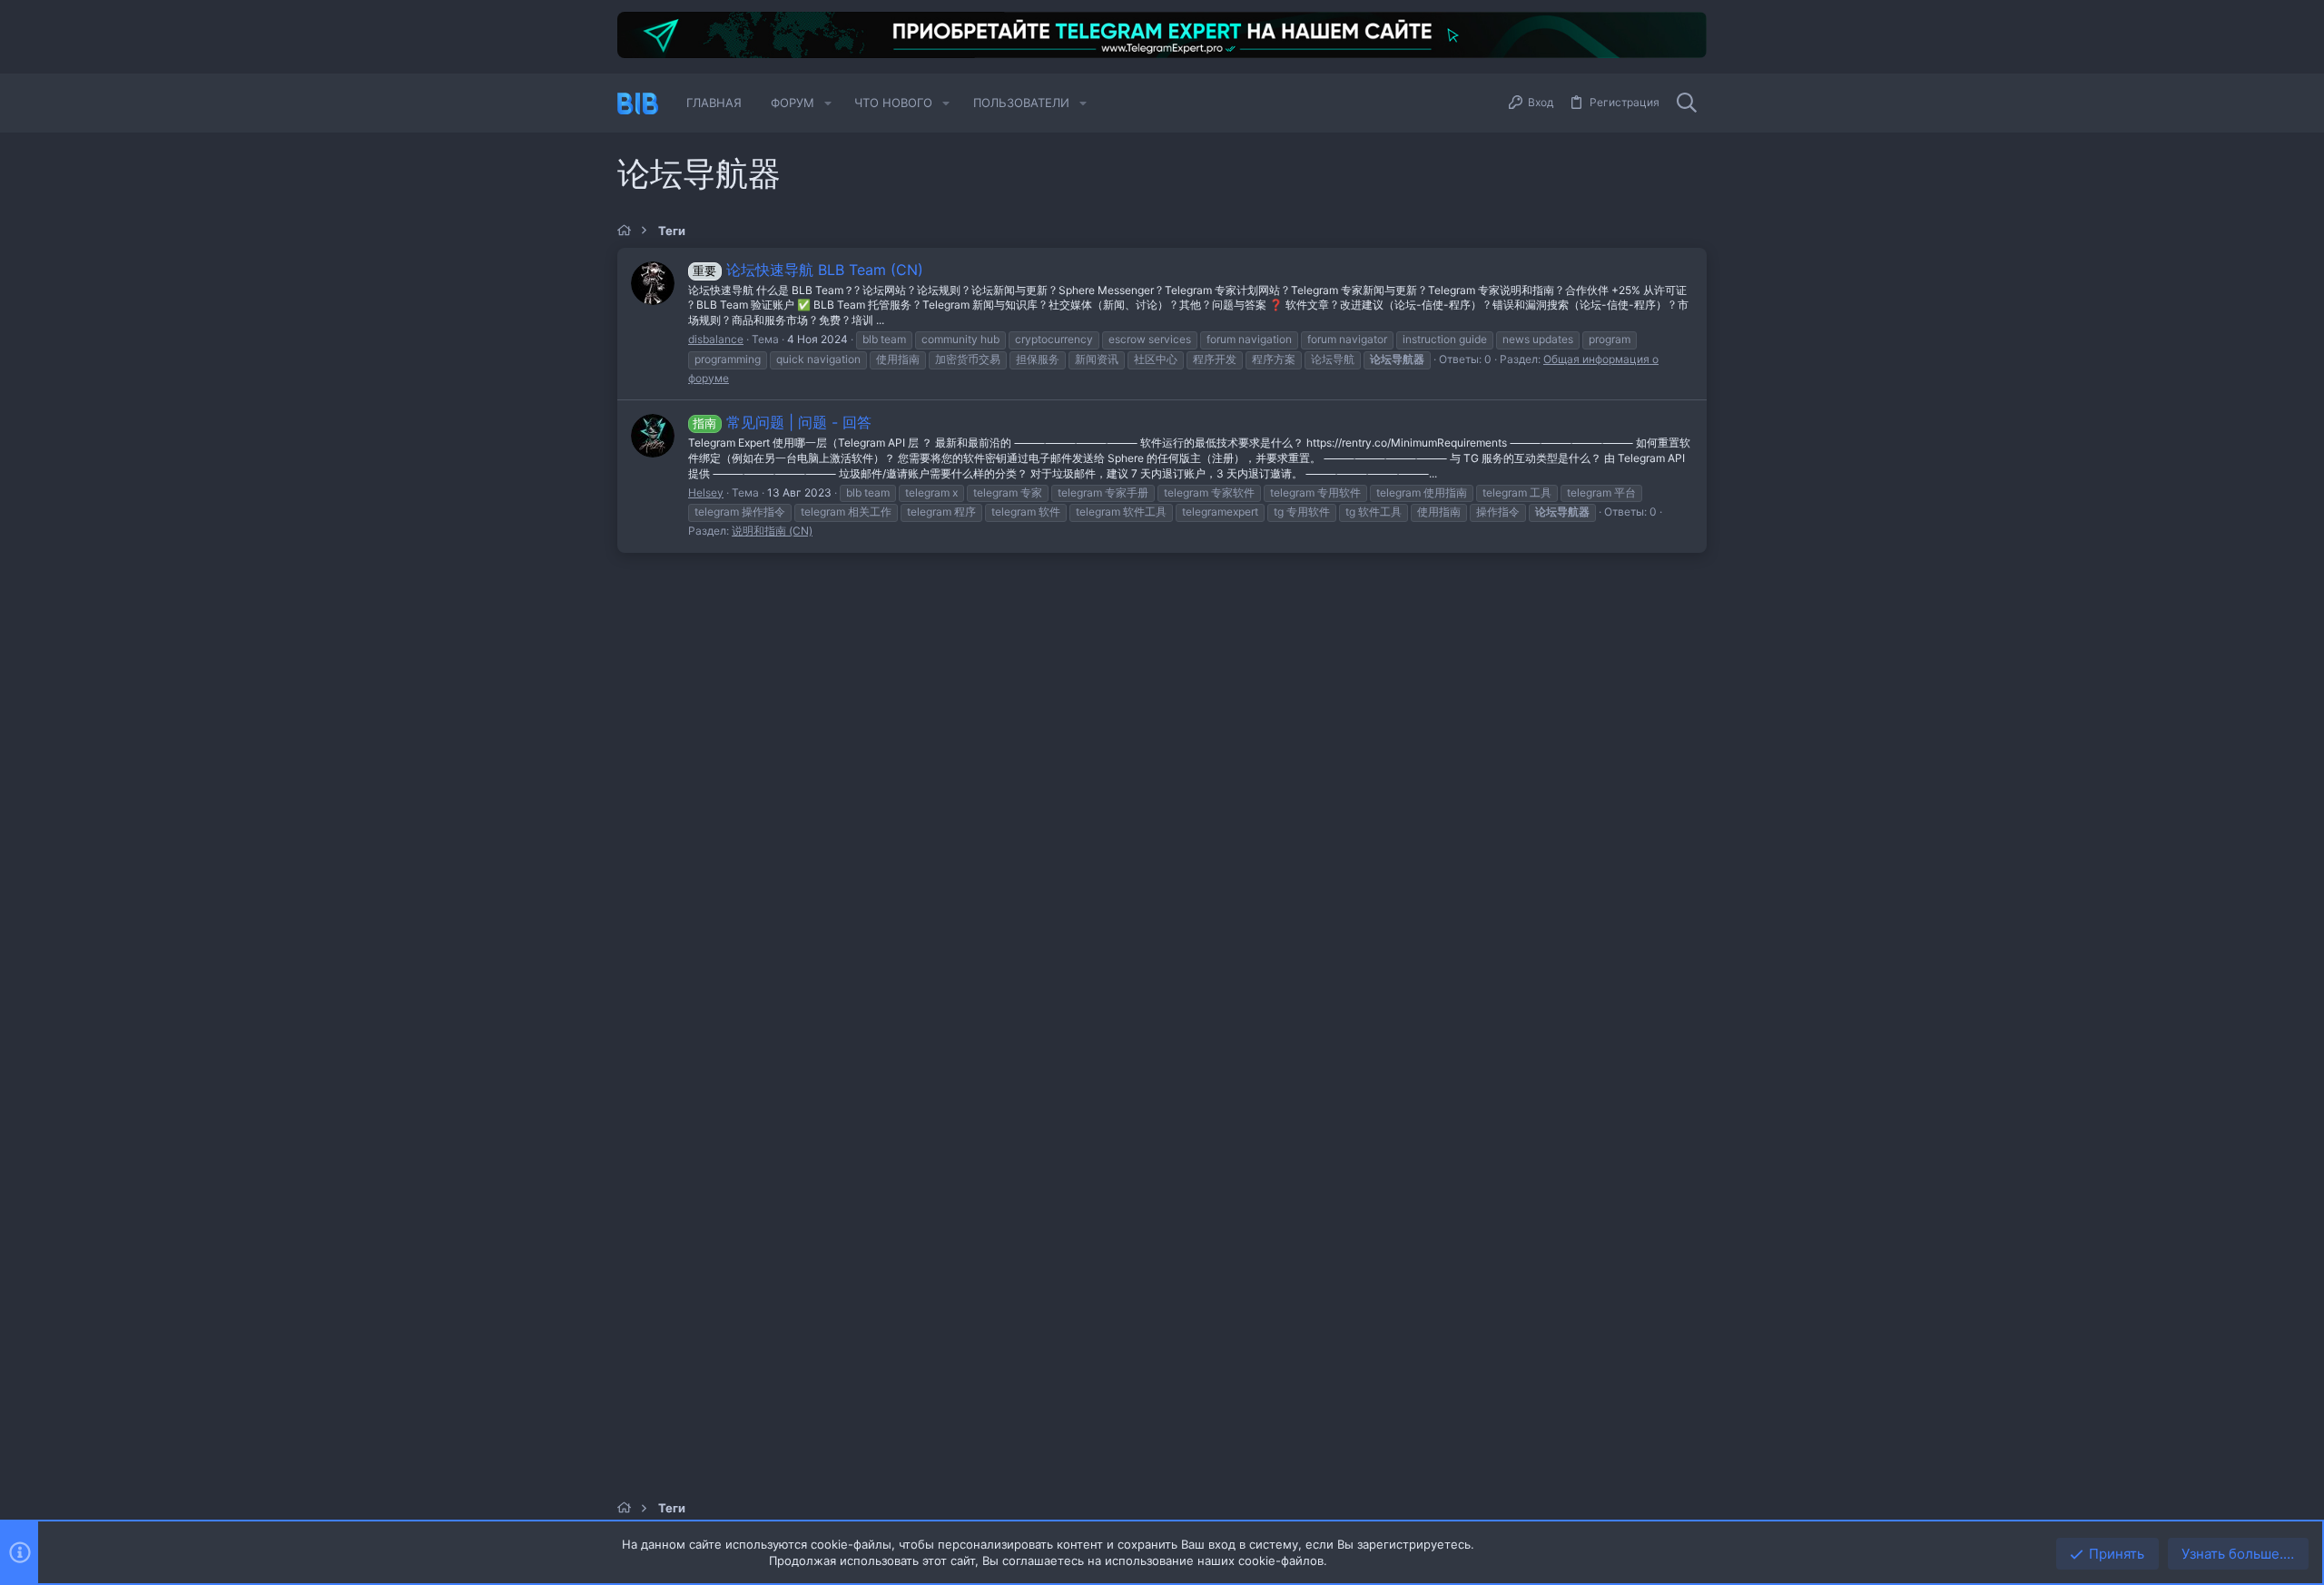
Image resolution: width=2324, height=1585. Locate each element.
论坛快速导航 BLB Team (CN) (807, 270)
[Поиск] (1687, 103)
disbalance (716, 339)
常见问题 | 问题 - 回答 (782, 422)
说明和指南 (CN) (772, 531)
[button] (828, 103)
